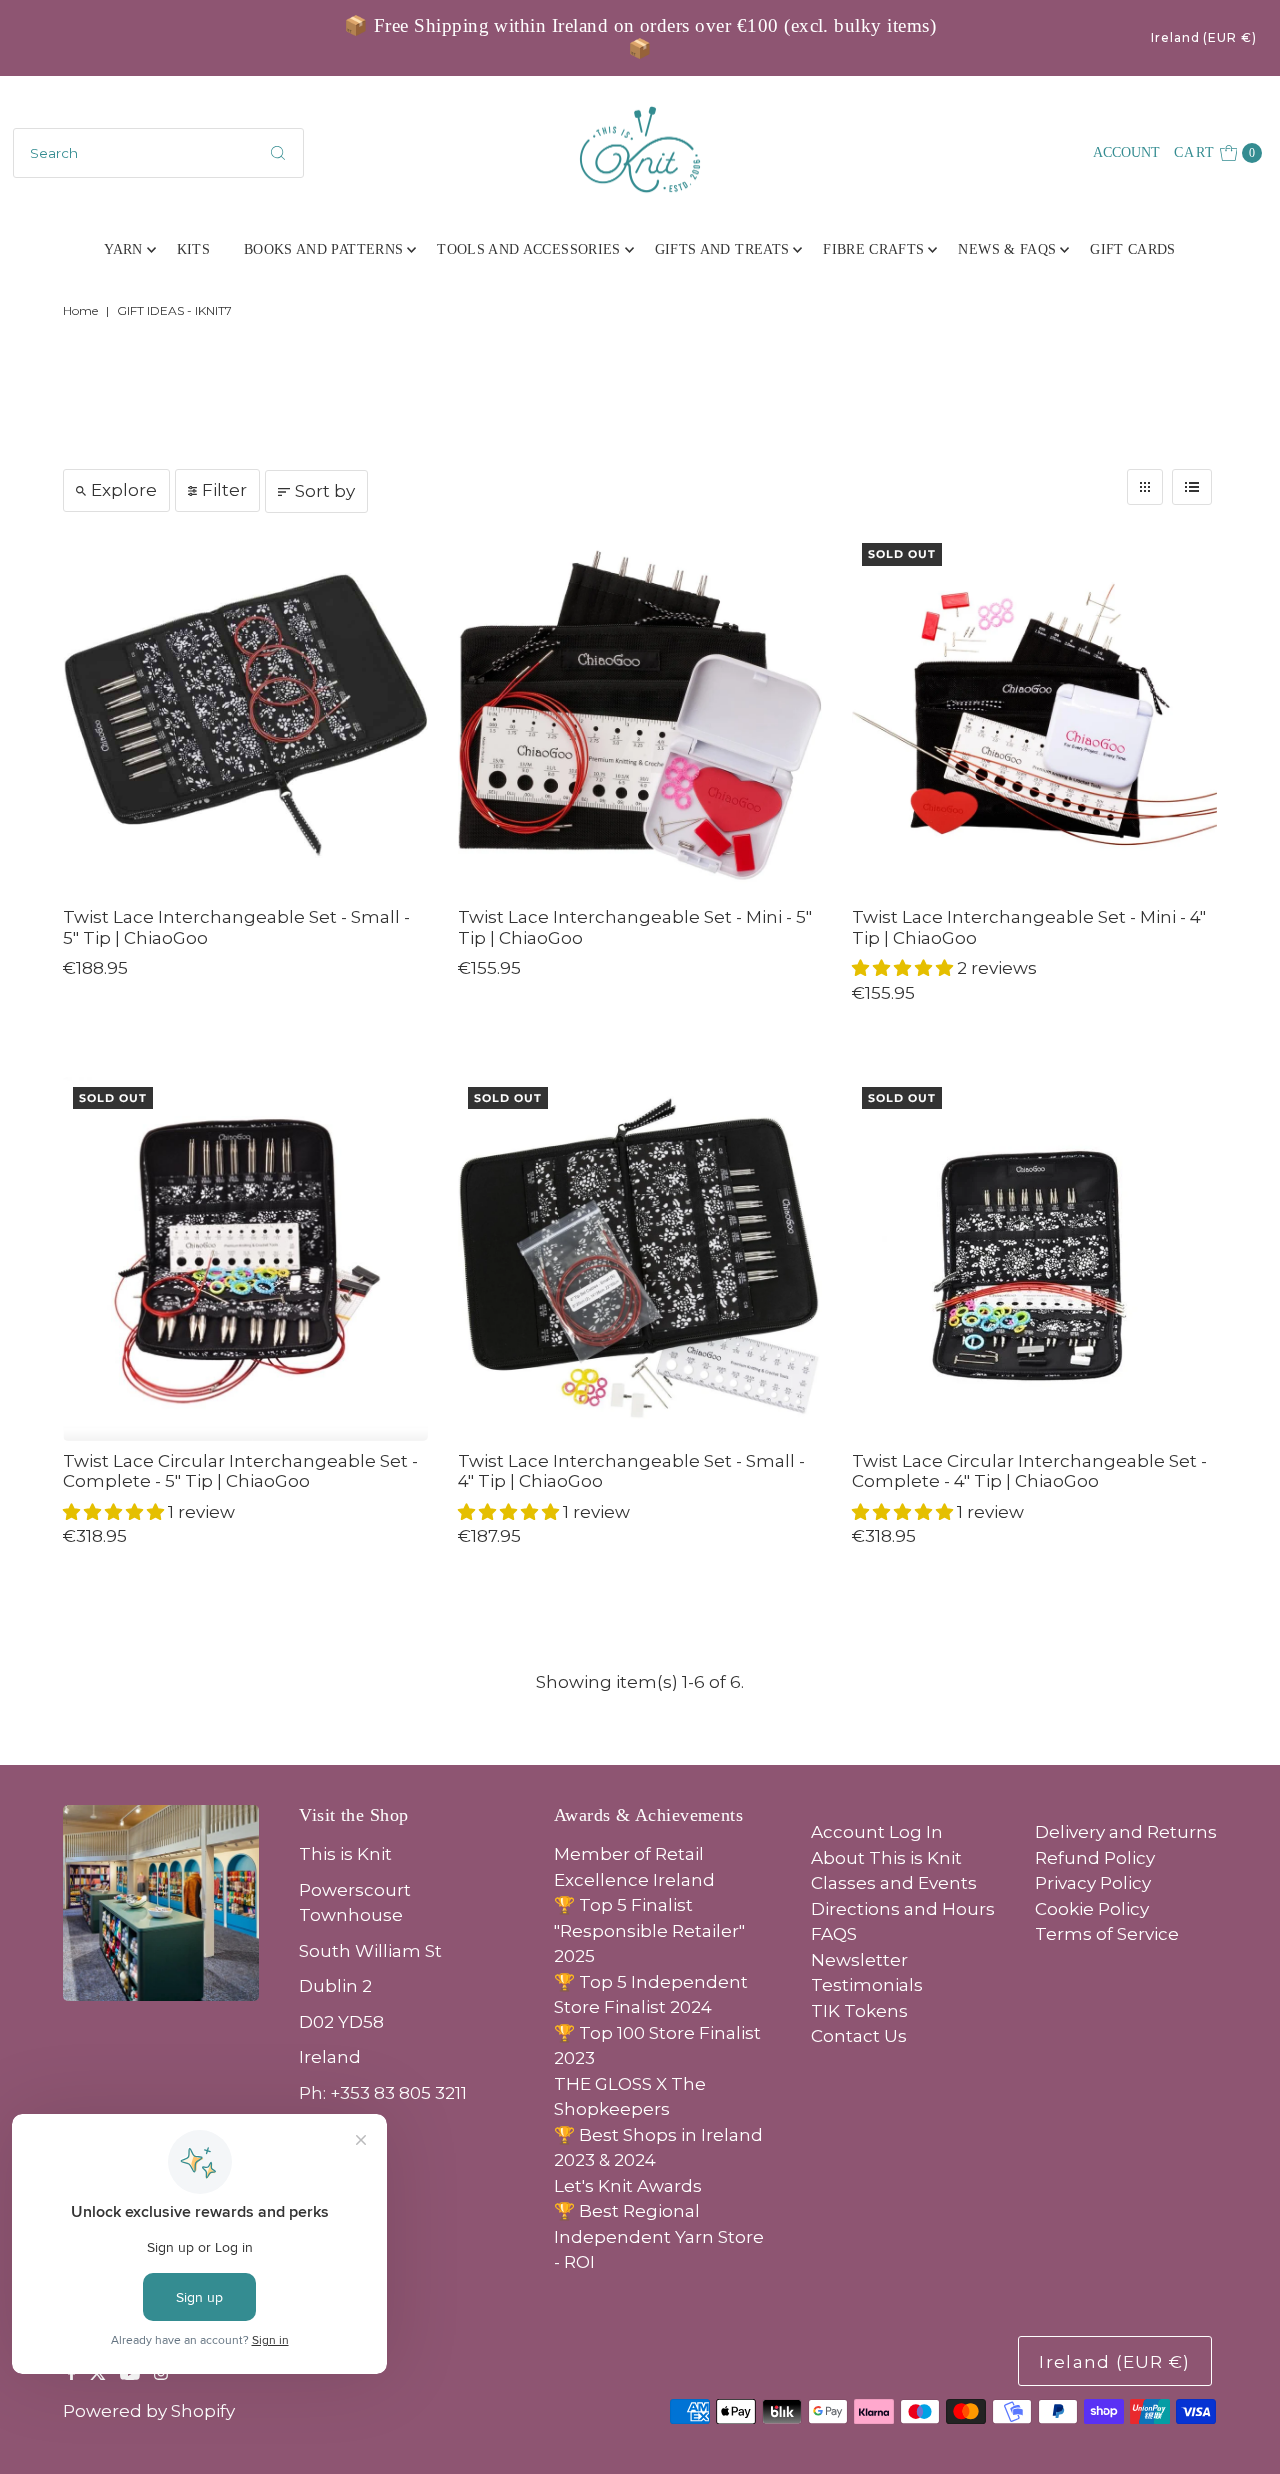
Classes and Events (894, 1883)
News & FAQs (1007, 249)
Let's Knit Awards (628, 2186)
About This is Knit (886, 1858)
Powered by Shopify (149, 2411)
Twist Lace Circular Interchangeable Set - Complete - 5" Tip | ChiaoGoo (240, 1471)
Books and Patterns (323, 249)
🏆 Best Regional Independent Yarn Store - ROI (659, 2236)
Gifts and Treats (722, 249)
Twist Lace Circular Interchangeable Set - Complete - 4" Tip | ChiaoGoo (1029, 1471)
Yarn (123, 249)
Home (80, 310)
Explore (124, 490)
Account (1126, 152)
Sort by (325, 491)
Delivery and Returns (1126, 1832)
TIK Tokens (859, 2011)
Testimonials (867, 1985)
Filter (224, 490)
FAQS (834, 1934)
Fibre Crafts (873, 249)
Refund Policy (1095, 1858)
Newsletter (859, 1960)
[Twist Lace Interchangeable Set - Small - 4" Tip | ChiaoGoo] (640, 1259)
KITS (193, 249)
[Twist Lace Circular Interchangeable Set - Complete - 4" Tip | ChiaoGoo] (1034, 1259)
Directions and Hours (903, 1909)
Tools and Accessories (528, 249)
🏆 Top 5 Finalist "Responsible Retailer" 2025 (649, 1930)
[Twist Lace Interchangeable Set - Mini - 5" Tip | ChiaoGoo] (640, 715)
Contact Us (859, 2036)
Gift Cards (1133, 249)
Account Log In (877, 1832)
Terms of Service (1107, 1934)
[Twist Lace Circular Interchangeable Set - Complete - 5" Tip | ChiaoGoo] (245, 1259)
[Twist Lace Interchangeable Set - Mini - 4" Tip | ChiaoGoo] (1034, 715)
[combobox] (158, 153)
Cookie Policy (1092, 1909)
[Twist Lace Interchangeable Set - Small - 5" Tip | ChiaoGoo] (245, 715)
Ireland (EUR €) (1204, 37)
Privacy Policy (1093, 1883)
